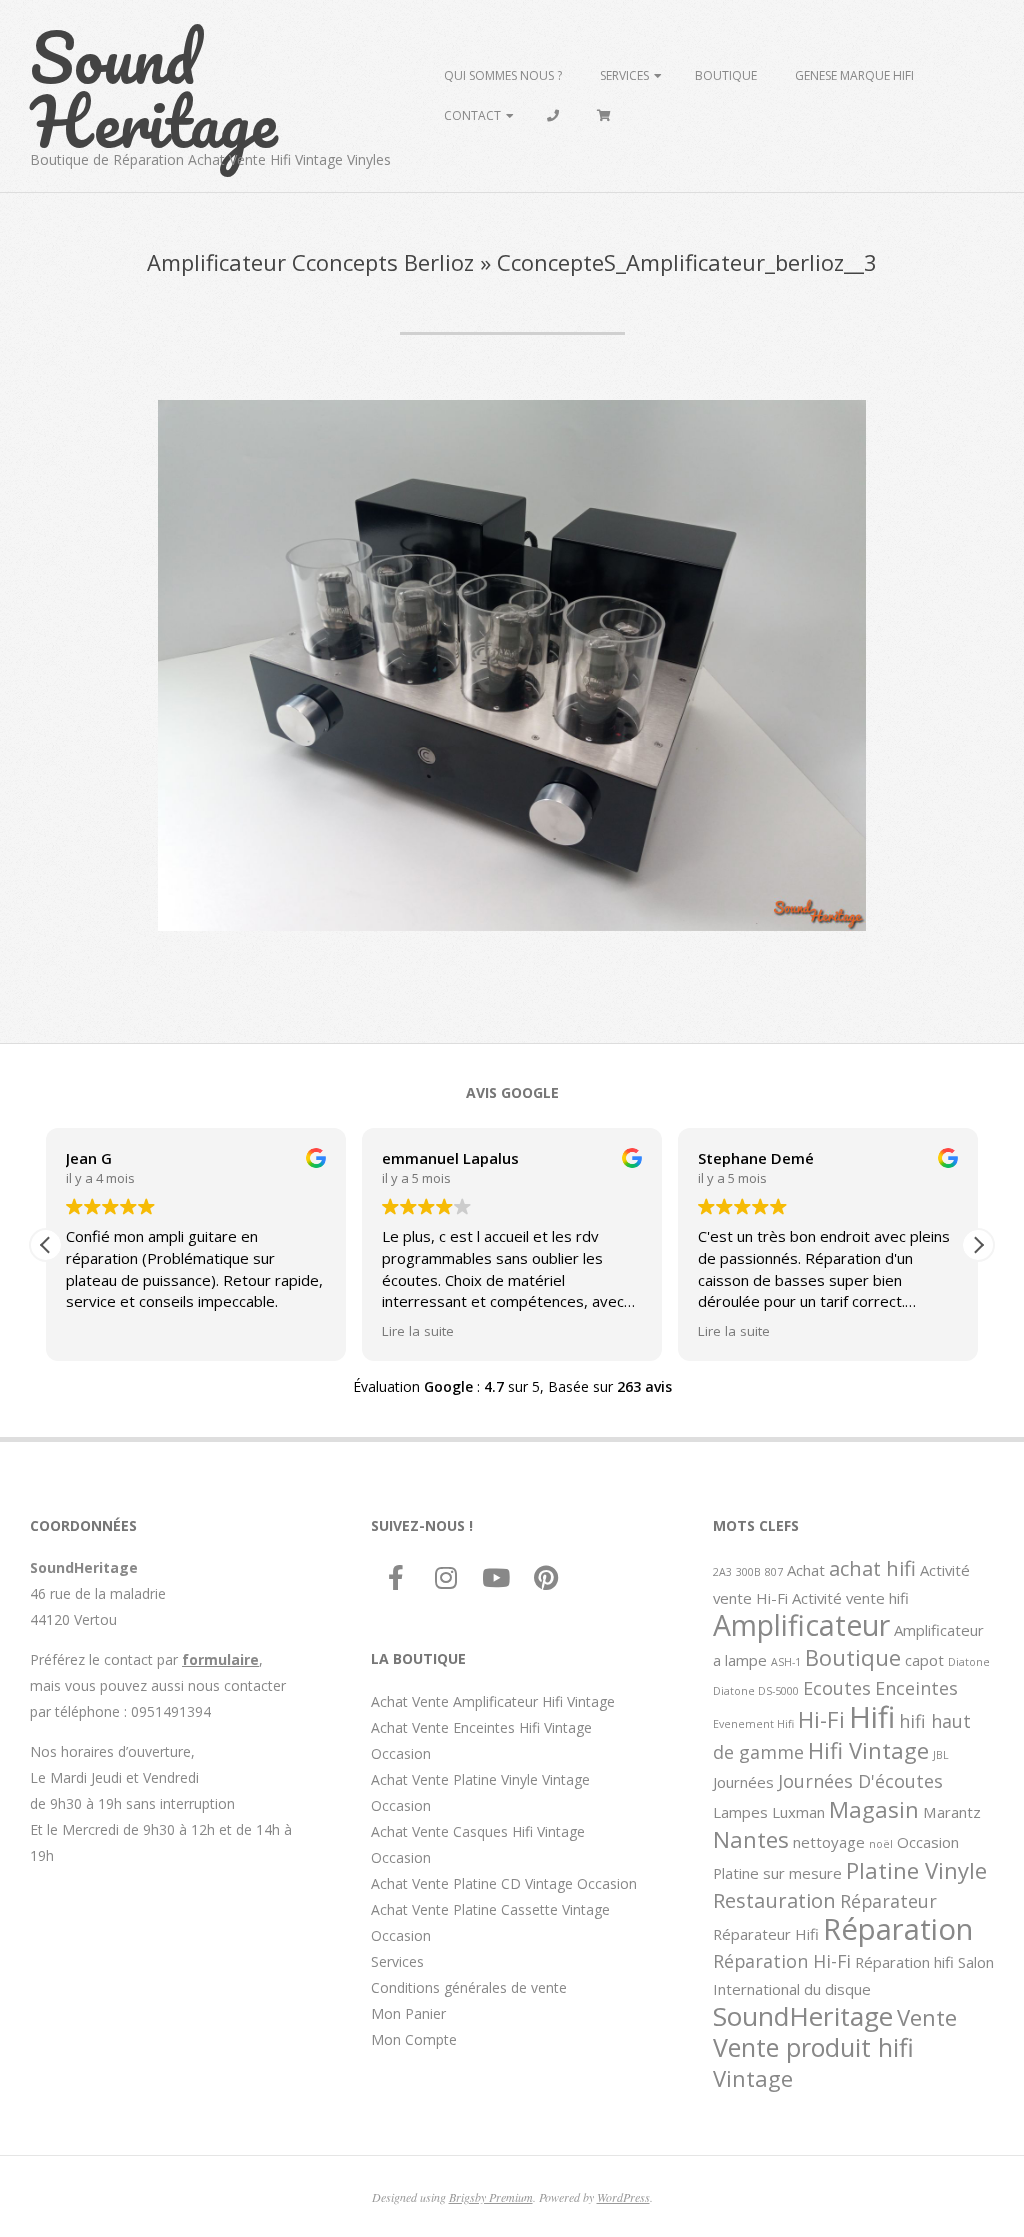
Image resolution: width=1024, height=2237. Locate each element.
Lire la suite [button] (418, 1331)
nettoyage (829, 1842)
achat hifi (872, 1568)
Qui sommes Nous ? (503, 75)
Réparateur (888, 1901)
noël (881, 1844)
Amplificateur (801, 1625)
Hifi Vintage (868, 1750)
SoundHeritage (803, 2016)
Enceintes (916, 1688)
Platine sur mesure (777, 1873)
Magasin (874, 1809)
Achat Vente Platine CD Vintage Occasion (504, 1883)
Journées (743, 1782)
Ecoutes (837, 1688)
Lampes (740, 1812)
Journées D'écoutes (860, 1781)
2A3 (722, 1572)
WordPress (623, 2197)
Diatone (969, 1662)
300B (748, 1572)
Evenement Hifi (753, 1724)
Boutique (726, 75)
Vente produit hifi (813, 2047)
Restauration (774, 1900)
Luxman (798, 1812)
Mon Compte (414, 2039)
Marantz (952, 1812)
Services (624, 75)
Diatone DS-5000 (756, 1691)
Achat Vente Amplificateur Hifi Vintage (493, 1701)
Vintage (753, 2078)
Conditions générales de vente (469, 1987)
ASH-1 (786, 1662)
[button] (978, 1245)
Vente (927, 2017)
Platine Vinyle (916, 1870)
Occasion (928, 1842)
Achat (806, 1570)
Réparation (898, 1929)
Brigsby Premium (491, 2197)
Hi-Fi (821, 1719)
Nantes (751, 1839)
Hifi (872, 1717)
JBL (941, 1755)
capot (924, 1660)
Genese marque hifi (854, 75)
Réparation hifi (904, 1962)
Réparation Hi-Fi (782, 1961)
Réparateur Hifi (766, 1934)
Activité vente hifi (850, 1598)
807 (774, 1572)
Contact (472, 115)
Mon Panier (408, 2013)
